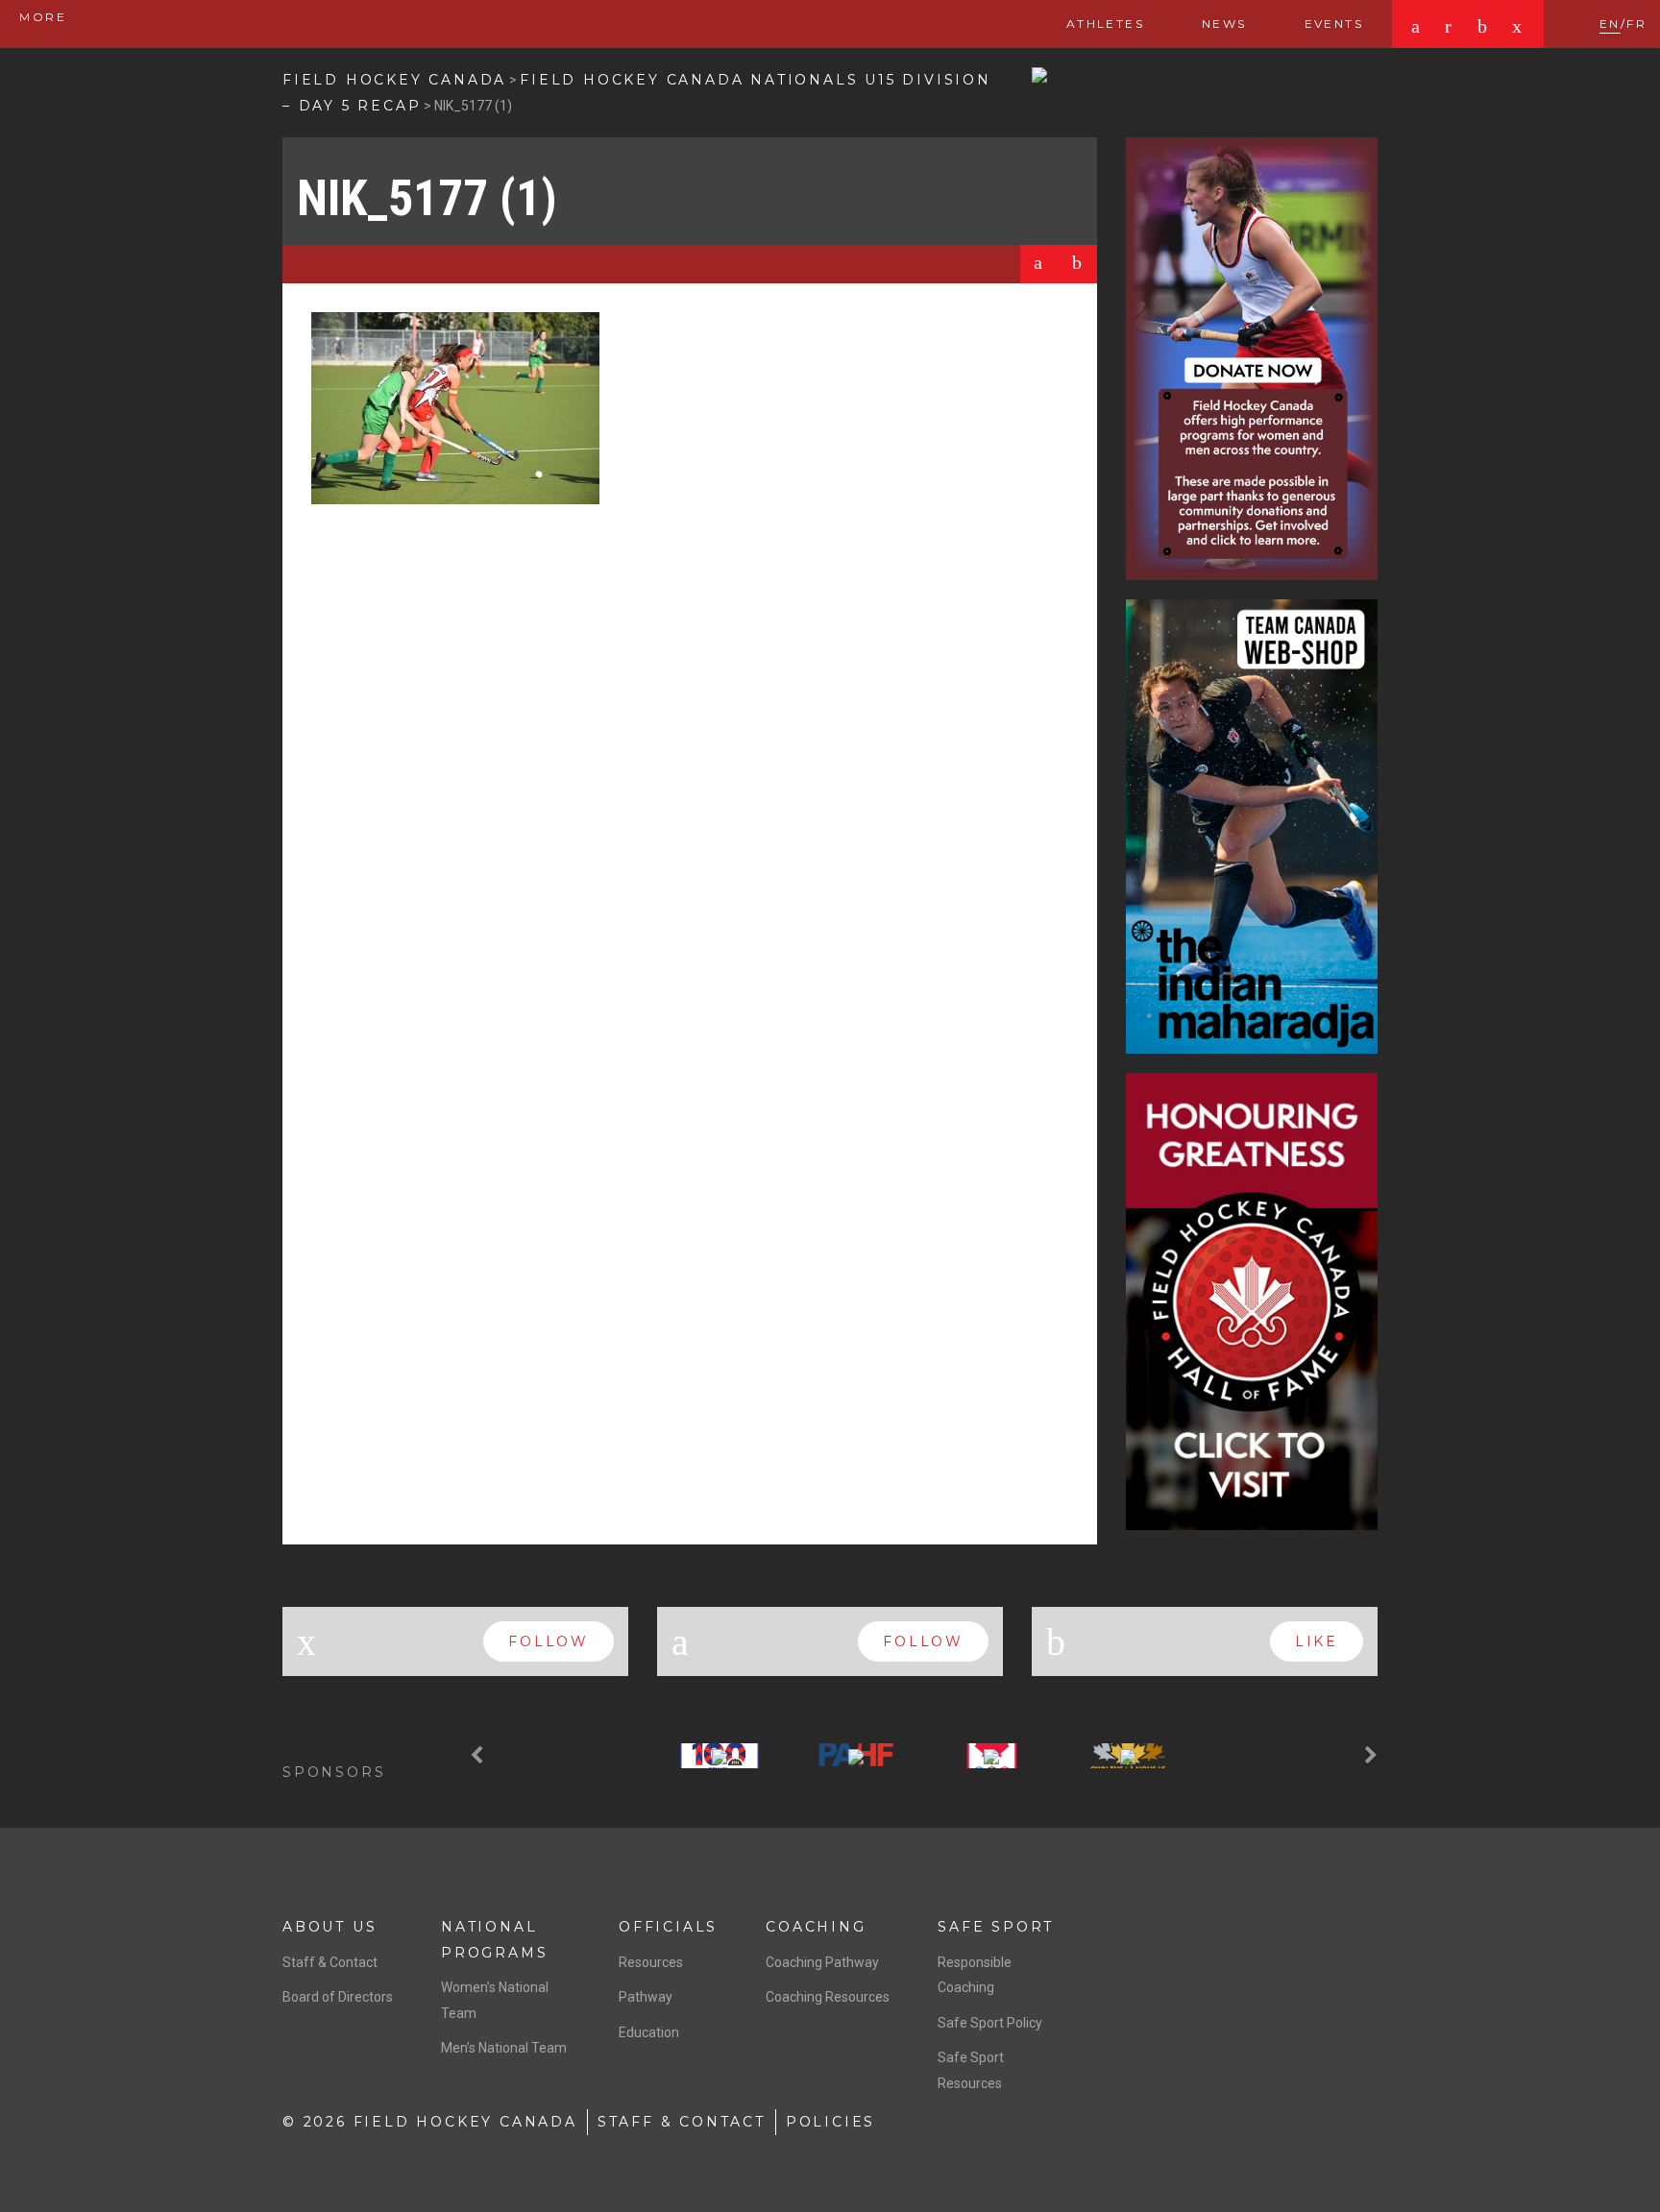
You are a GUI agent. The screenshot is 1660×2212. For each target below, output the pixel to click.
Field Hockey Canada (394, 80)
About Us (330, 1927)
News (1224, 24)
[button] (479, 1756)
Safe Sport (996, 1927)
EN (1610, 24)
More (40, 17)
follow (549, 1641)
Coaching (816, 1927)
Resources (651, 1962)
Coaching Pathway (822, 1962)
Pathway (646, 1997)
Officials (668, 1927)
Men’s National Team (504, 2048)
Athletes (1105, 24)
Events (1334, 24)
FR (1636, 24)
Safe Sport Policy (990, 2023)
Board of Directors (338, 1997)
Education (649, 2032)
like (1317, 1641)
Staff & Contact (330, 1962)
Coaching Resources (828, 1997)
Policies (830, 2122)
